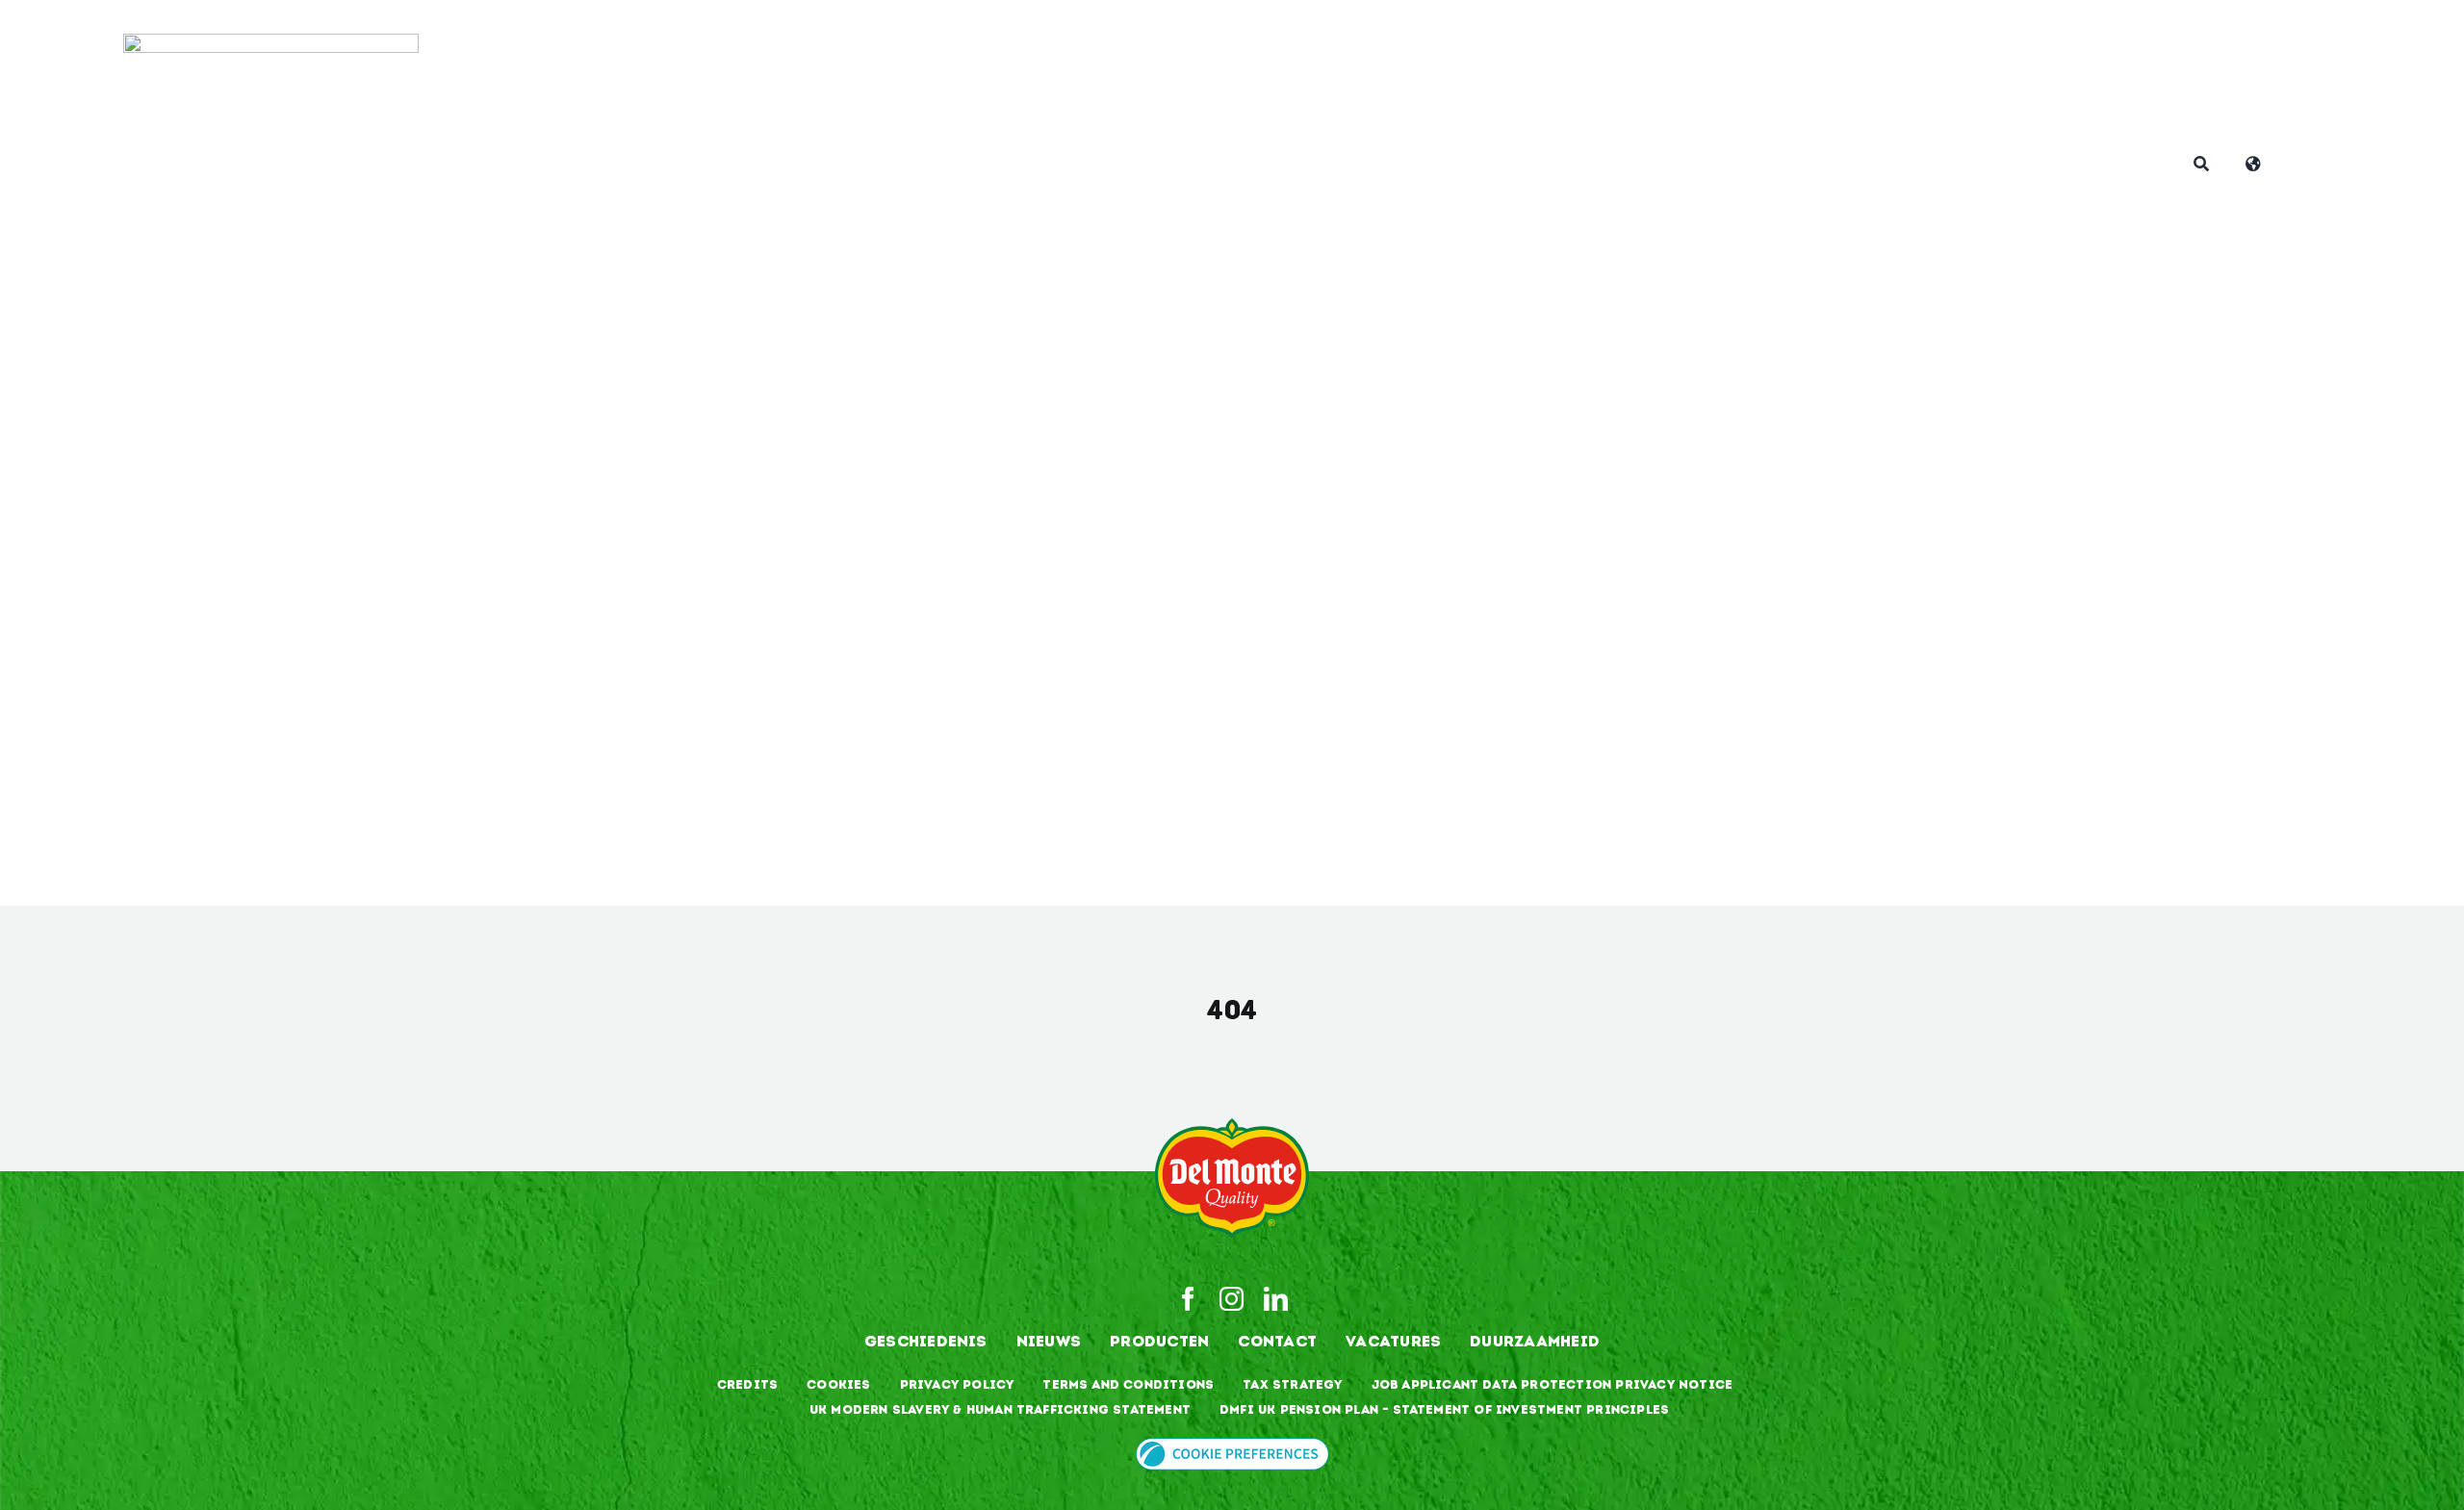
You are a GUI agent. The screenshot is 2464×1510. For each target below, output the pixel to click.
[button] (1232, 1449)
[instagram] (1232, 1299)
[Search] (2201, 165)
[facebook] (1188, 1299)
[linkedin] (1276, 1299)
